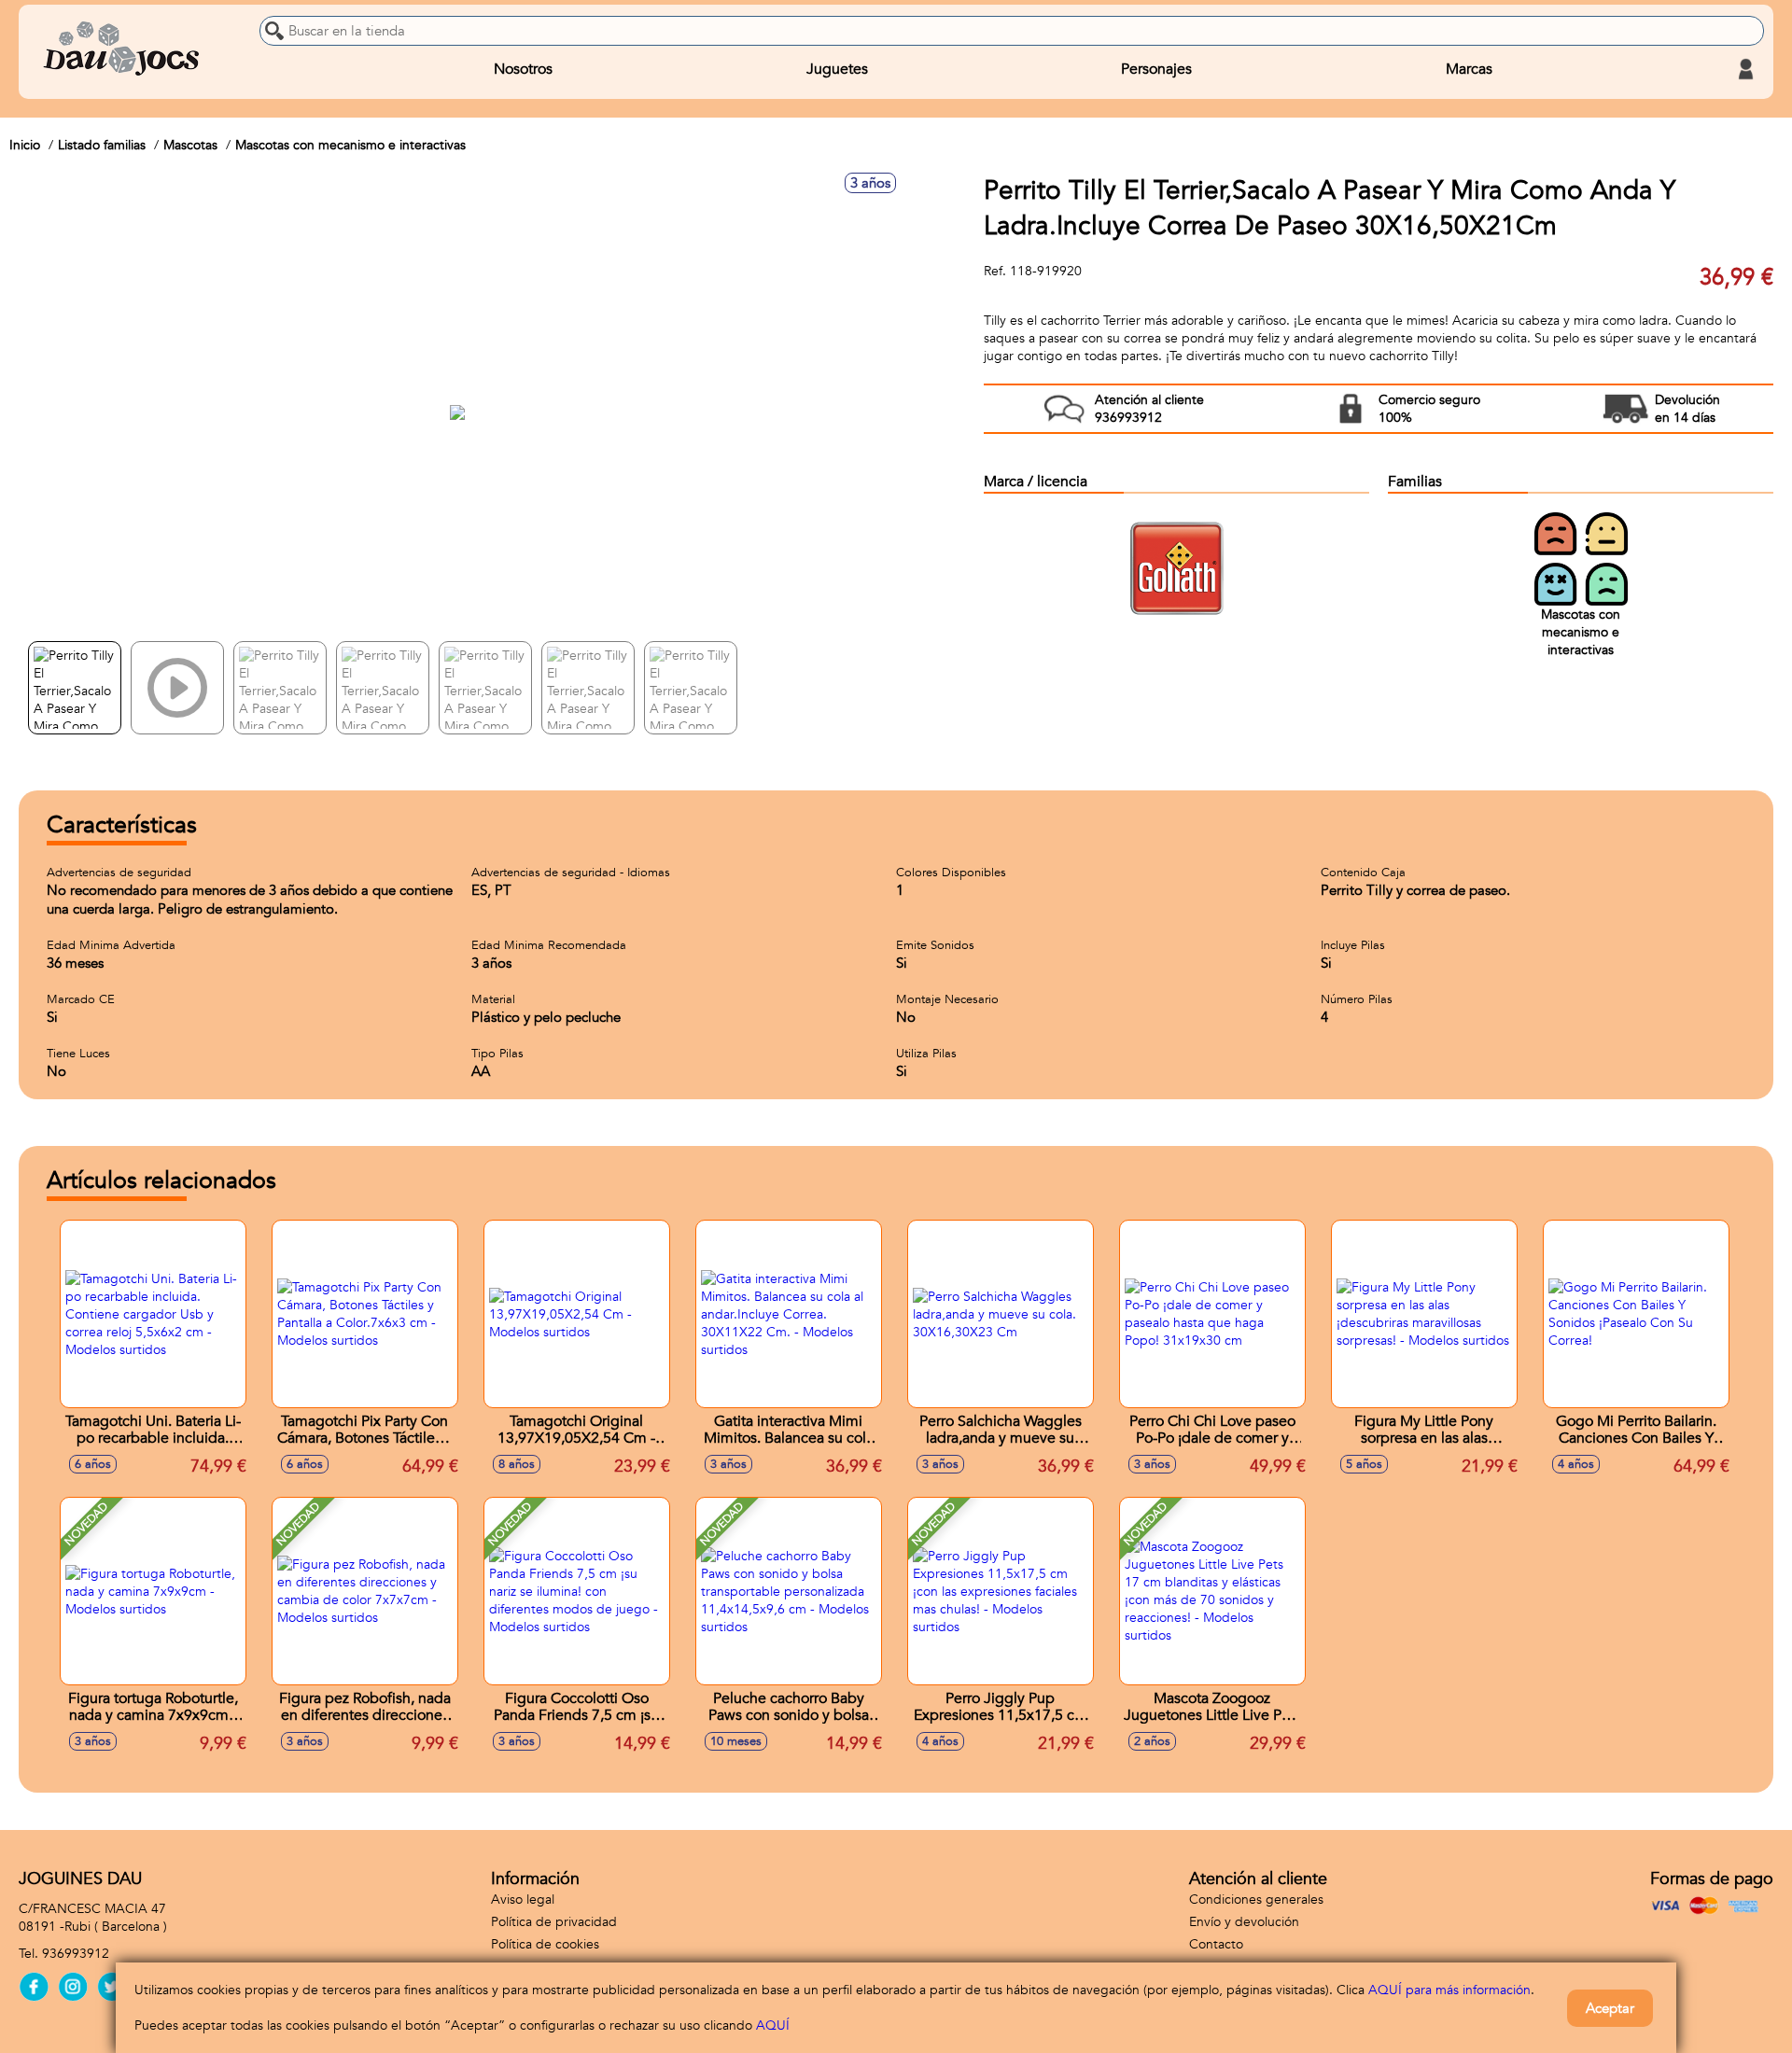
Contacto (1216, 1944)
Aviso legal (523, 1899)
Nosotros (523, 69)
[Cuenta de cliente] (1745, 69)
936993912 (76, 1954)
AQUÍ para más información (1449, 1990)
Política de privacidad (554, 1922)
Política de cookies (545, 1944)
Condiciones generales (1256, 1899)
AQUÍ (773, 2025)
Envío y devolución (1244, 1922)
